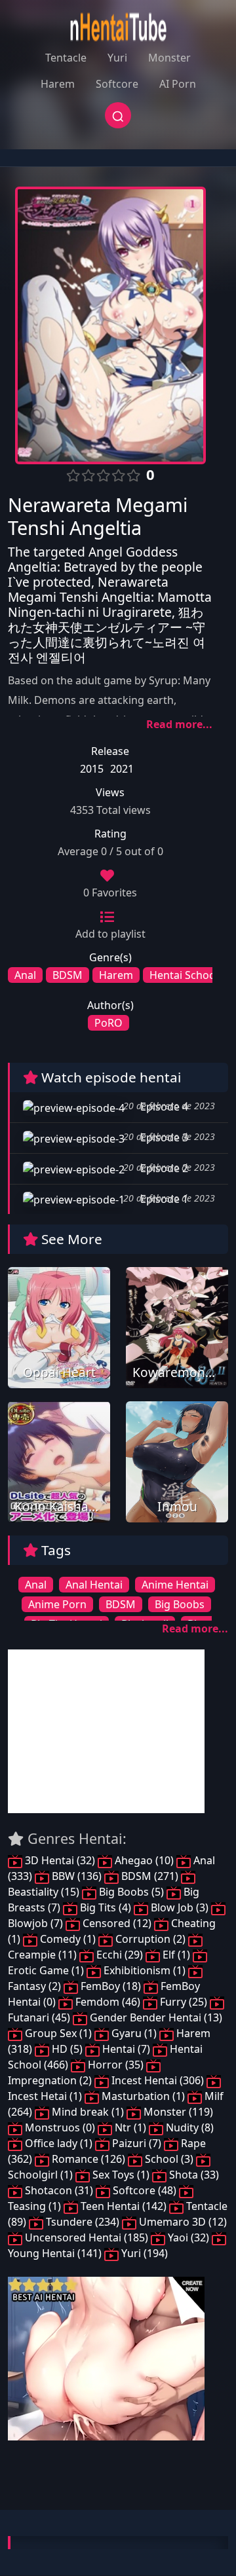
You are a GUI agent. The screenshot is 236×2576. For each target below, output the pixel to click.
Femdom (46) (108, 2002)
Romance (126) (88, 2159)
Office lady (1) (59, 2143)
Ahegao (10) (144, 1860)
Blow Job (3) (180, 1907)
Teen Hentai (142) (124, 2206)
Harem (58, 84)
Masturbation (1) (143, 2096)
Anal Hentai (94, 1585)
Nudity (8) (188, 2127)
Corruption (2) (150, 1939)
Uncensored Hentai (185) (87, 2237)
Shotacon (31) (59, 2190)
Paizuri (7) (137, 2143)
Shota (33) (193, 2175)
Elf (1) (176, 1955)
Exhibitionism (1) (145, 1970)
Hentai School (184, 975)
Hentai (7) (126, 2049)
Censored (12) (117, 1923)
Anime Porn (57, 1604)
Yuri (117, 58)
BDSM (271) (150, 1876)
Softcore (117, 84)
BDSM (68, 975)
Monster (169, 58)
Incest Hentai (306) (158, 2080)
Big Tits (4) (106, 1907)
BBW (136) (77, 1876)
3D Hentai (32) (60, 1860)
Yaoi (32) (188, 2237)
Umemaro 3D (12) (182, 2222)
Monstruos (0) (60, 2127)
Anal (25, 975)
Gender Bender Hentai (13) (155, 2017)
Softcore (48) (145, 2190)
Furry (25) (184, 2002)
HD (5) (67, 2049)
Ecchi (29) (120, 1955)
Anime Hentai (175, 1585)
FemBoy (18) (111, 1986)
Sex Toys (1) (121, 2175)
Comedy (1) (68, 1939)
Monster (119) (177, 2112)
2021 (122, 769)
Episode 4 (163, 1107)
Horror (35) (116, 2065)
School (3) (169, 2159)
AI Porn (178, 84)
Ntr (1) (130, 2127)
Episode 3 (163, 1137)
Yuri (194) (143, 2253)
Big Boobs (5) (131, 1892)
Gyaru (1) (134, 2033)
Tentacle (66, 58)
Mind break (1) (88, 2112)
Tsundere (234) (83, 2222)
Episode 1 (163, 1199)
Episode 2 (163, 1168)
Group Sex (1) (58, 2033)
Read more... (179, 724)
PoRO (108, 1023)
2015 (92, 769)
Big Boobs (180, 1604)
